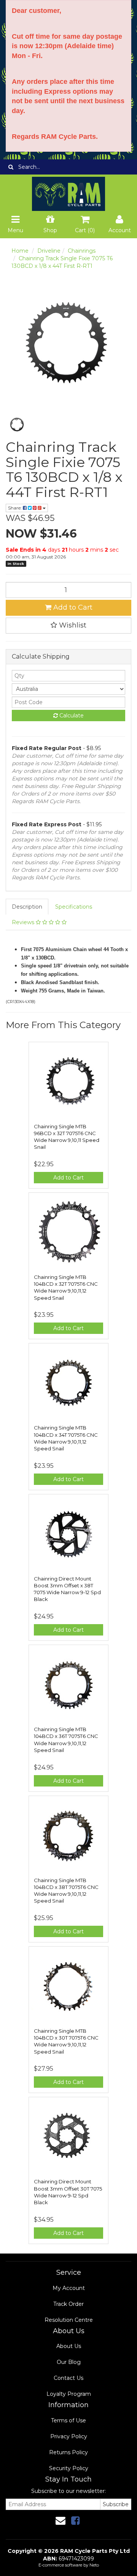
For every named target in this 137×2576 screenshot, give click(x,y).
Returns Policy (68, 2452)
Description (27, 907)
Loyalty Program (69, 2394)
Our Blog (69, 2362)
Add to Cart (72, 607)
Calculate (71, 716)
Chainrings (82, 251)
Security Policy (69, 2468)
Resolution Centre (69, 2320)
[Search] (11, 167)
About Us (69, 2346)
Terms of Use (68, 2420)
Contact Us (68, 2378)
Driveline (49, 251)
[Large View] (17, 425)
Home (20, 251)
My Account (69, 2288)
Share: (15, 508)
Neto (94, 2565)
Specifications (74, 907)
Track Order (68, 2304)
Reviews (24, 922)
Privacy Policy (69, 2436)
